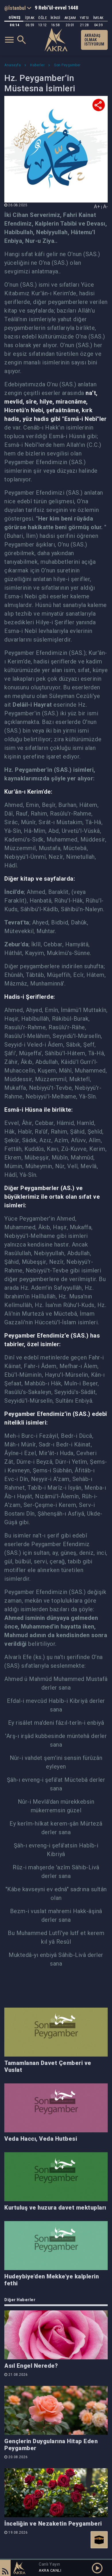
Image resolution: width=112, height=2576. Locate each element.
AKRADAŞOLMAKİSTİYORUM (94, 40)
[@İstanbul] (18, 8)
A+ (97, 206)
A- (105, 206)
